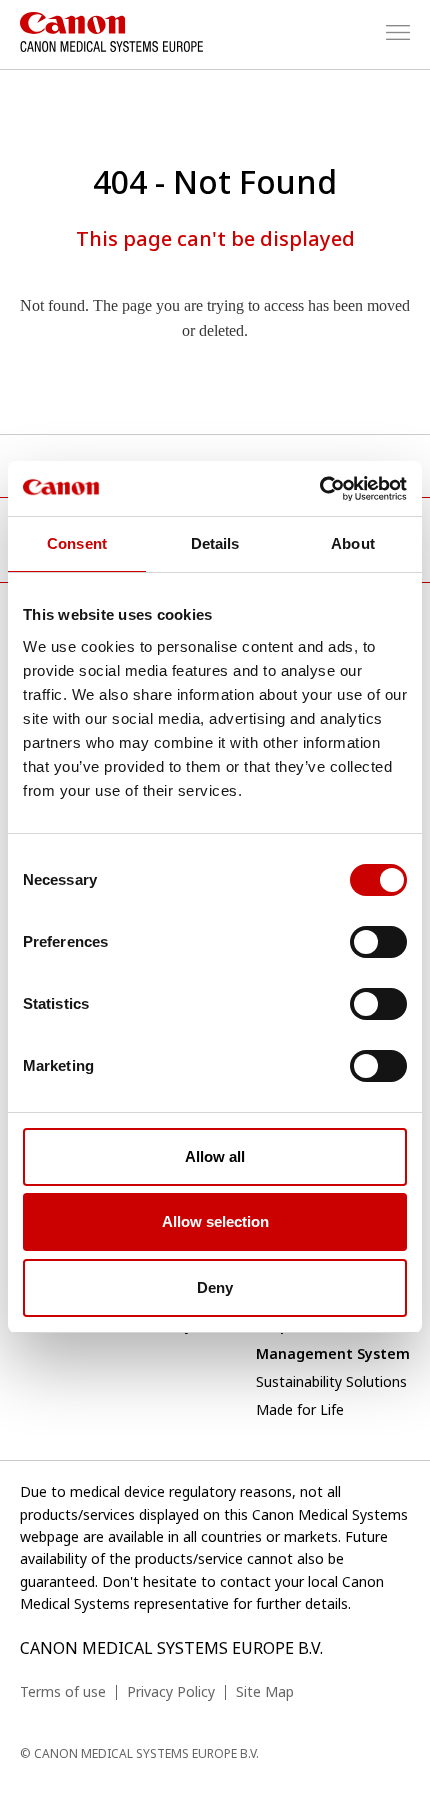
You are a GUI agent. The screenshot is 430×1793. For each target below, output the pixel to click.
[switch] (378, 942)
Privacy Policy (171, 1691)
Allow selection (215, 1221)
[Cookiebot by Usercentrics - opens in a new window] (319, 489)
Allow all (215, 1156)
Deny (215, 1287)
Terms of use (63, 1691)
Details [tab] (215, 543)
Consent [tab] (77, 543)
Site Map (265, 1691)
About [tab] (353, 543)
